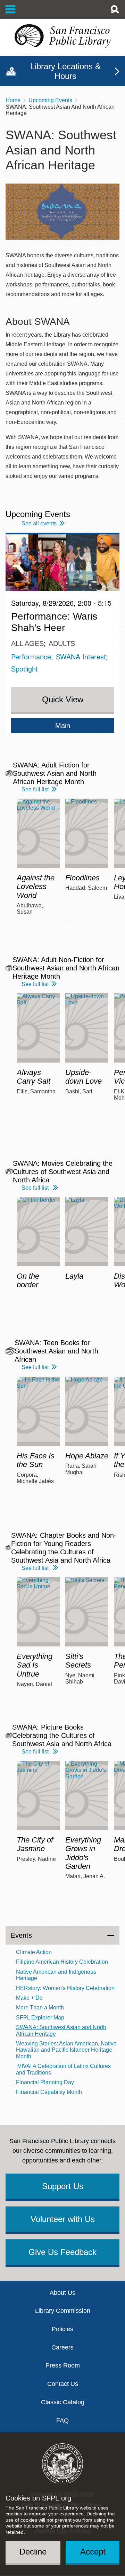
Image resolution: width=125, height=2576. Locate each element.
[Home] (62, 36)
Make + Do (29, 1998)
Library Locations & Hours (65, 71)
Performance (31, 656)
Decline (33, 2552)
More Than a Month (40, 2007)
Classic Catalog (63, 2402)
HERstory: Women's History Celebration (65, 1988)
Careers (62, 2347)
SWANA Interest (81, 656)
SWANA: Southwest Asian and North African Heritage (61, 2030)
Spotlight (24, 669)
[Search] (115, 9)
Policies (62, 2329)
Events (21, 1935)
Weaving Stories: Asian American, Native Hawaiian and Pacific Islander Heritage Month (66, 2050)
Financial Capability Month (49, 2092)
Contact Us (63, 2384)
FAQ (62, 2420)
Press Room (63, 2365)
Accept (93, 2552)
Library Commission (63, 2311)
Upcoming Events (50, 100)
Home (13, 100)
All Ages (27, 643)
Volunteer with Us (63, 2219)
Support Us (63, 2186)
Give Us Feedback (62, 2252)
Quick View (63, 699)
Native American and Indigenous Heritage (56, 1975)
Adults (62, 643)
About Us (62, 2293)
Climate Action (34, 1952)
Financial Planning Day (45, 2082)
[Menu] (11, 9)
